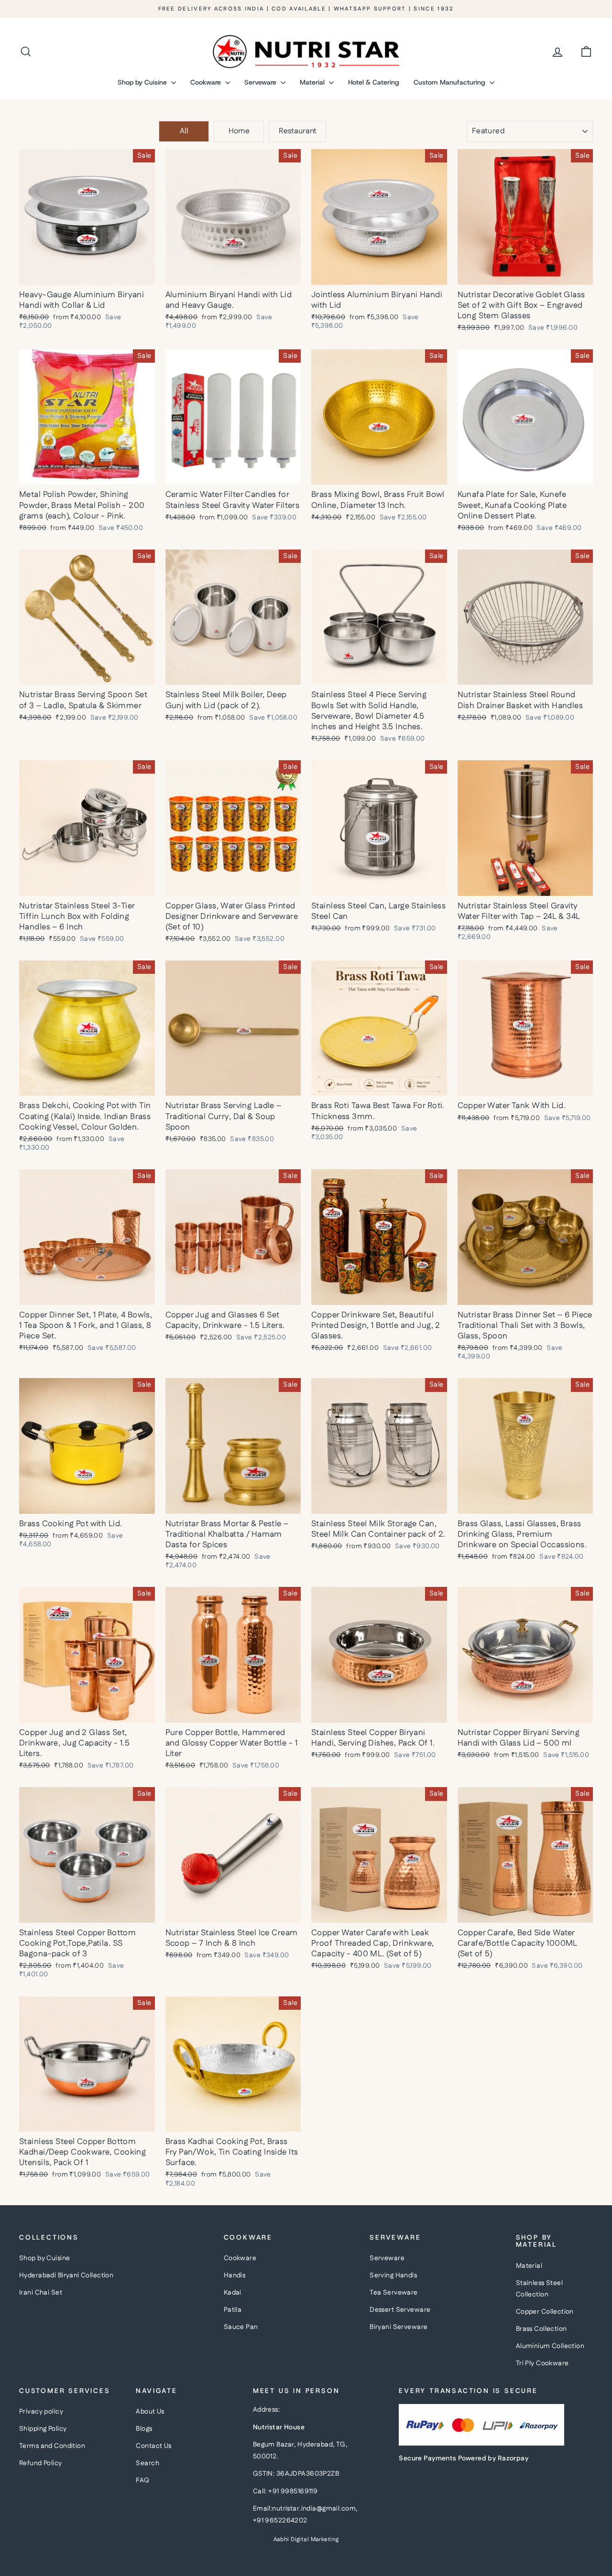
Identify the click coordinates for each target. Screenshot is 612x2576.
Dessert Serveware (400, 2310)
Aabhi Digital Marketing (306, 2539)
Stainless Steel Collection (539, 2289)
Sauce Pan (241, 2327)
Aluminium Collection (550, 2346)
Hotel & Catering (374, 82)
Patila (233, 2310)
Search (148, 2463)
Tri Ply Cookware (542, 2363)
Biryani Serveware (399, 2327)
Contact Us (153, 2446)
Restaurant (298, 131)
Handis (235, 2275)
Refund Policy (41, 2463)
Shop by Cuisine (143, 82)
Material (313, 82)
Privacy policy (41, 2412)
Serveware (261, 82)
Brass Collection (541, 2329)
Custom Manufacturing (450, 82)
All (184, 131)
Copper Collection (545, 2312)
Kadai (233, 2293)
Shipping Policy (43, 2429)
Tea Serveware (394, 2293)
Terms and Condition (52, 2446)
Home (239, 131)
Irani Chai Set (41, 2293)
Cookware (207, 82)
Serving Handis (393, 2275)
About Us (150, 2412)
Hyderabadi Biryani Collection (66, 2275)
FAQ (142, 2480)
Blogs (144, 2429)
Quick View (87, 274)
